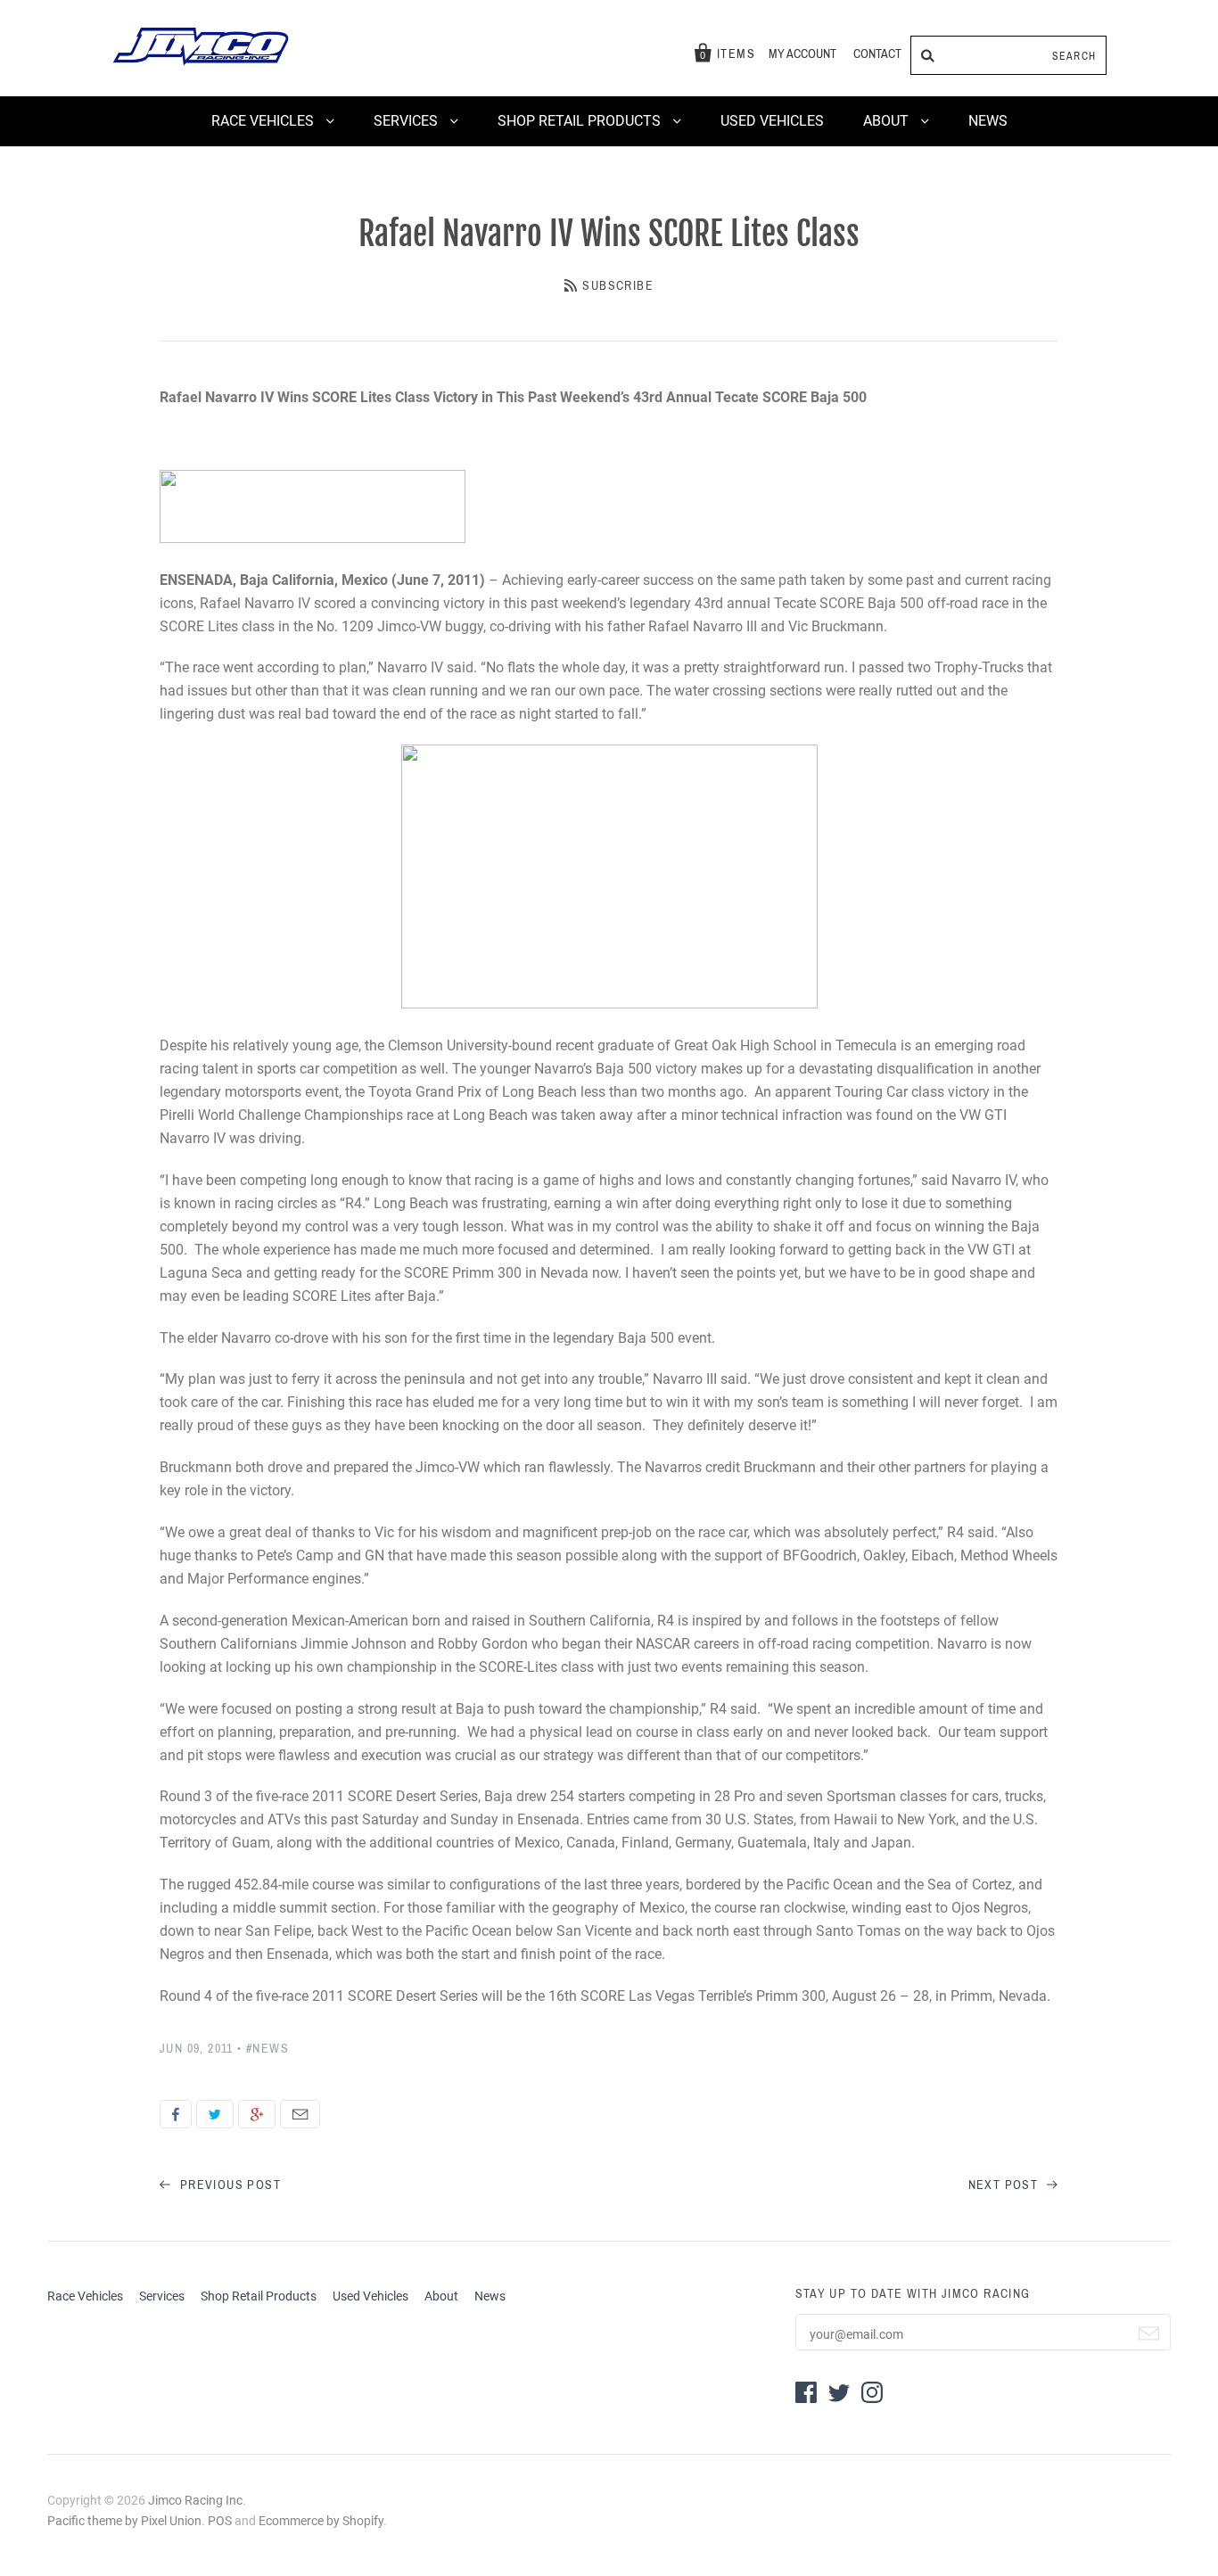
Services (407, 121)
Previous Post (228, 2185)
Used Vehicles (772, 121)
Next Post (1005, 2185)
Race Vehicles (264, 121)
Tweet (215, 2114)
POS (220, 2521)
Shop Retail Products (581, 121)
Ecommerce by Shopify (321, 2521)
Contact (877, 54)
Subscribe (618, 286)
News (988, 121)
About (888, 121)
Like (176, 2114)
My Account (802, 54)
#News (267, 2049)
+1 (257, 2114)
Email (300, 2114)
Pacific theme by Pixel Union (124, 2521)
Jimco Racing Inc (195, 2500)
